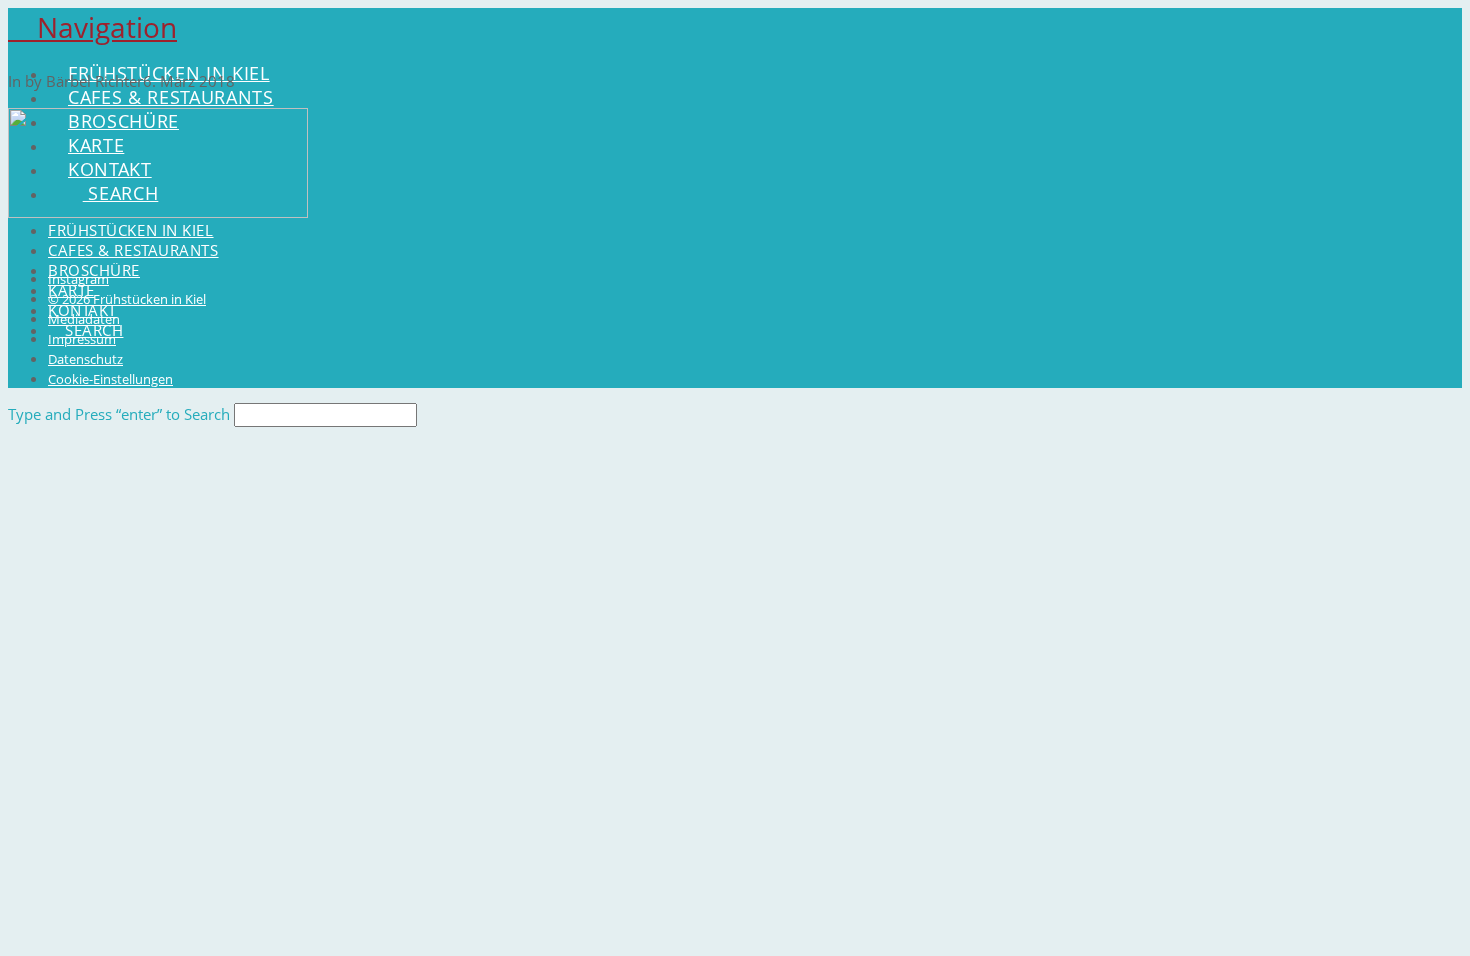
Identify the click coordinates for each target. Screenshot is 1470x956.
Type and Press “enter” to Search (119, 414)
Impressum (82, 339)
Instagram (78, 279)
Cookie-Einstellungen (110, 379)
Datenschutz (85, 359)
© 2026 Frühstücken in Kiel (127, 299)
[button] (92, 27)
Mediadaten (84, 319)
